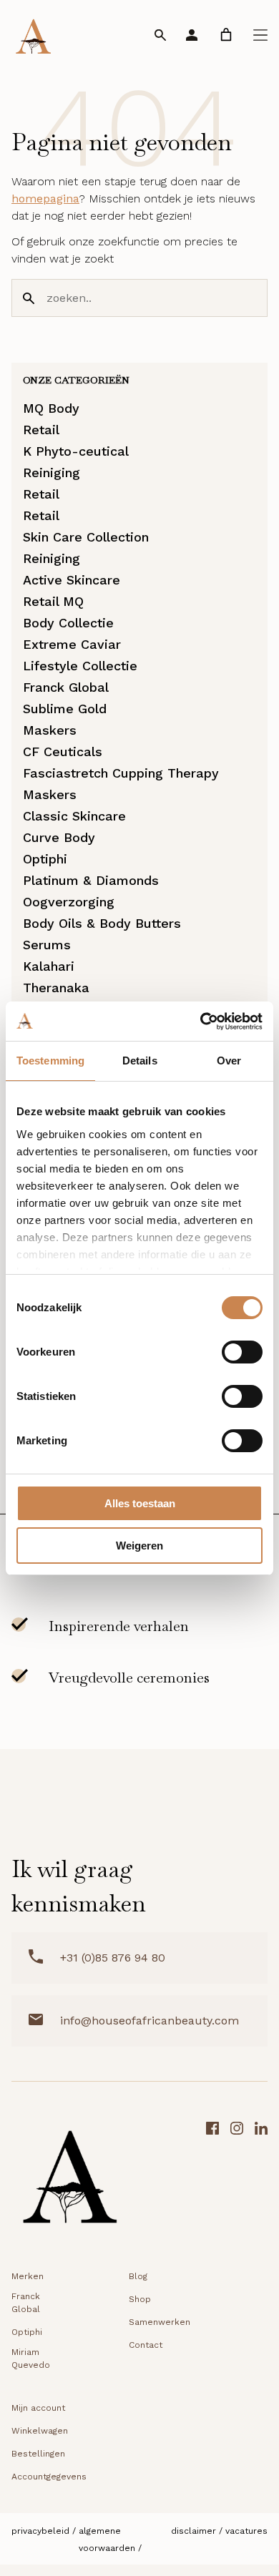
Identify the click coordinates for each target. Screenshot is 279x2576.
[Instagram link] (237, 2181)
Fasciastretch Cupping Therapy (121, 773)
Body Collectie (68, 623)
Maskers (50, 730)
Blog (138, 2276)
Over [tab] (229, 1061)
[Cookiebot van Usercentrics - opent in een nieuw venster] (201, 1022)
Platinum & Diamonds (91, 880)
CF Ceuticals (63, 751)
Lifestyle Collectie (80, 666)
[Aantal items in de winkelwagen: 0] (226, 35)
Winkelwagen (40, 2431)
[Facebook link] (212, 2181)
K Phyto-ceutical (76, 451)
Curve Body (59, 837)
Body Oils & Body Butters (102, 923)
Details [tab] (140, 1061)
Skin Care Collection (86, 537)
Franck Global (66, 687)
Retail (41, 430)
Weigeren (139, 1546)
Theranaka (56, 988)
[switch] (242, 1352)
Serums (47, 945)
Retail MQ (53, 601)
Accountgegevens (49, 2477)
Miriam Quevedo (31, 2359)
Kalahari (49, 966)
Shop (140, 2299)
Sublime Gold (65, 709)
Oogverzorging (69, 902)
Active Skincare (72, 580)
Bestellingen (38, 2454)
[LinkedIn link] (261, 2181)
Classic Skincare (74, 816)
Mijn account (38, 2408)
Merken (28, 2276)
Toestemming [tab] (50, 1061)
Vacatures (246, 2531)
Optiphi (45, 859)
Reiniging (52, 472)
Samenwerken (160, 2322)
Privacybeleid (40, 2531)
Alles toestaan (140, 1503)
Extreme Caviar (72, 644)
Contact (146, 2345)
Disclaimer (194, 2531)
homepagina (45, 199)
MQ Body (51, 408)
